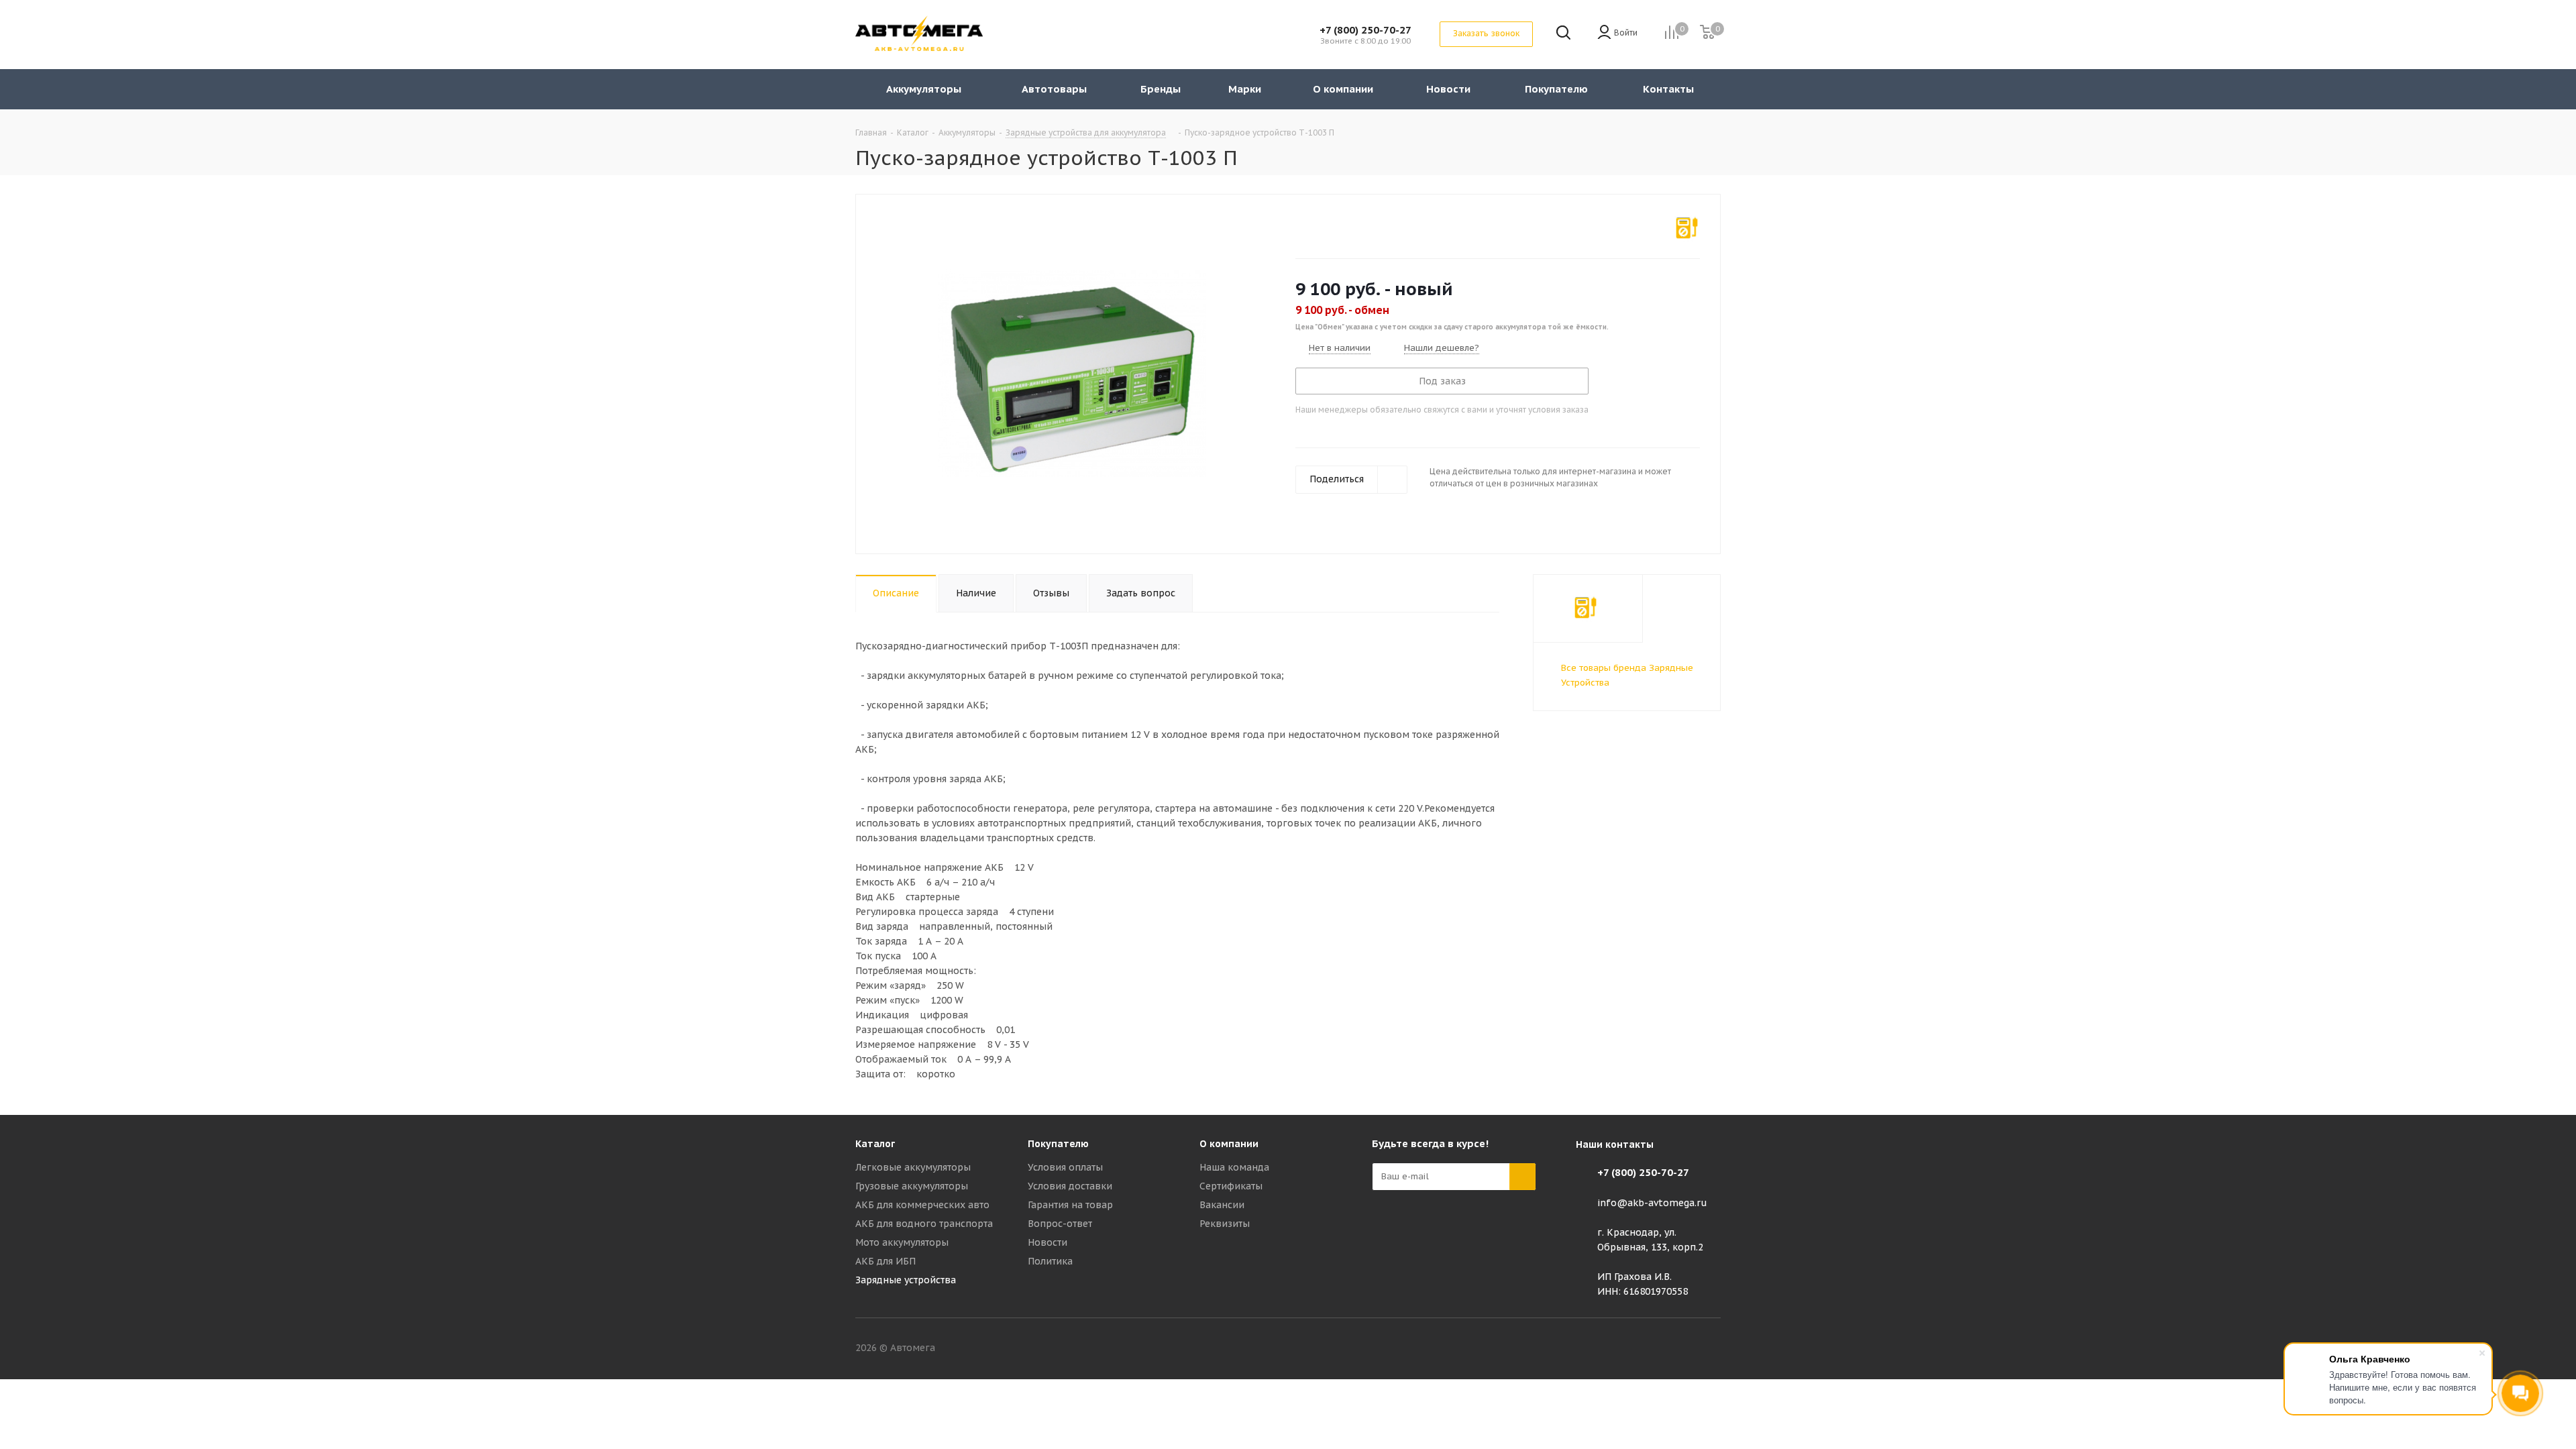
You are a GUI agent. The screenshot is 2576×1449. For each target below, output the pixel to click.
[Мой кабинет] (1604, 33)
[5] (1353, 226)
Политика (1050, 1261)
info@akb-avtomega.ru (1652, 1203)
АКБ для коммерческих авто (922, 1205)
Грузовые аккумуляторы (912, 1186)
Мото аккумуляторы (902, 1242)
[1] (1302, 226)
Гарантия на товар (1070, 1205)
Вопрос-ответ (1060, 1224)
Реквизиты (1225, 1224)
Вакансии (1222, 1205)
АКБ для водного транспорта (924, 1224)
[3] (1327, 226)
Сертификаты (1231, 1186)
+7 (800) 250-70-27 (1365, 30)
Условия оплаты (1065, 1167)
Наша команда (1234, 1167)
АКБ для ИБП (885, 1261)
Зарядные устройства (906, 1280)
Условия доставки (1070, 1186)
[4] (1340, 226)
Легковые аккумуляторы (913, 1167)
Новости (1048, 1242)
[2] (1314, 226)
